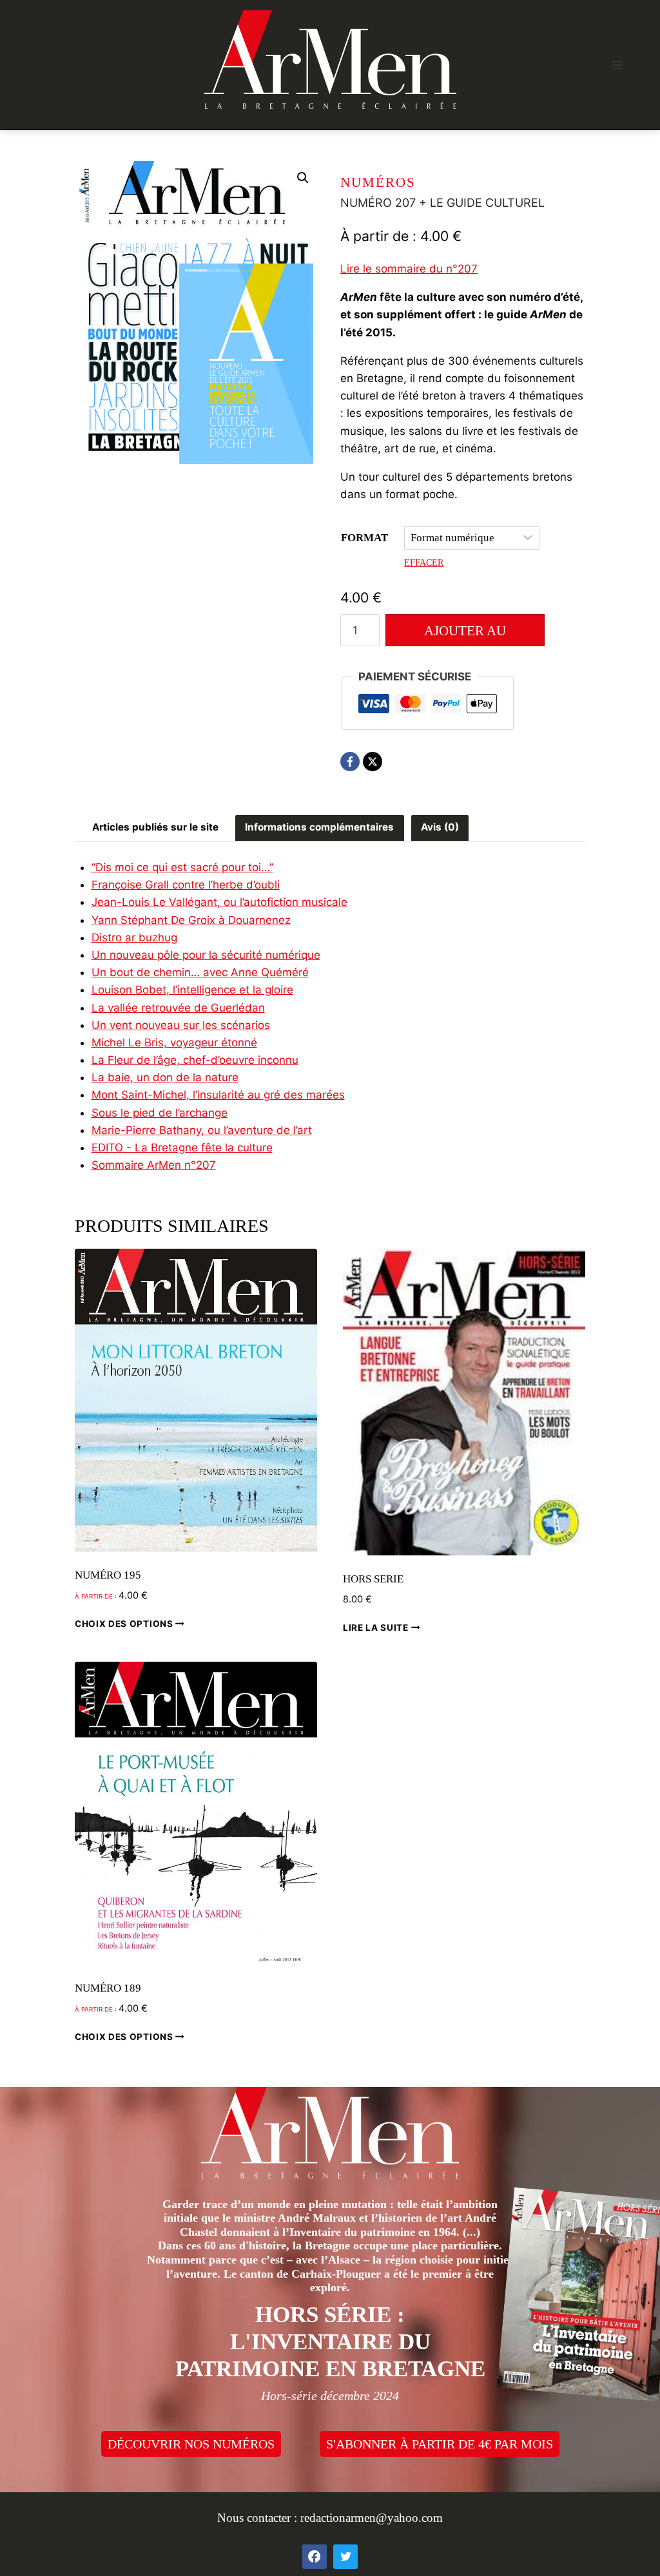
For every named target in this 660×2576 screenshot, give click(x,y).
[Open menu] (617, 65)
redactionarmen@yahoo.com (372, 2518)
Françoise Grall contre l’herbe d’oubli (186, 885)
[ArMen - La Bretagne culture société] (330, 60)
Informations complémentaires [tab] (319, 827)
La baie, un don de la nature (165, 1077)
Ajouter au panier (465, 635)
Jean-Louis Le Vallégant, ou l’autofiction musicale (219, 902)
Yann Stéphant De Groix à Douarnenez (191, 920)
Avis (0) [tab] (440, 827)
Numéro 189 (108, 1988)
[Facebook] (350, 762)
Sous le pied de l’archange (160, 1113)
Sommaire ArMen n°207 (154, 1165)
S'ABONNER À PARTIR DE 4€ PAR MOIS (440, 2444)
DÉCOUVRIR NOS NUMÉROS (191, 2444)
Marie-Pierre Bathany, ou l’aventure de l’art (202, 1130)
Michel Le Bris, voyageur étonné (174, 1043)
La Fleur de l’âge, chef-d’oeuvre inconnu (195, 1060)
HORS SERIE (373, 1579)
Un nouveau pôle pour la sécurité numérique (206, 955)
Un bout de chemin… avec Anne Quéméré (200, 972)
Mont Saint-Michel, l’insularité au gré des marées (218, 1095)
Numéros (378, 182)
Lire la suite (377, 1628)
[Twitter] (345, 2557)
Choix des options (125, 1623)
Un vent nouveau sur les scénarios (181, 1025)
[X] (373, 762)
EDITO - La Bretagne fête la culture (182, 1148)
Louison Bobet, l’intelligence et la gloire (192, 990)
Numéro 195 (108, 1575)
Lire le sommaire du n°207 (409, 269)
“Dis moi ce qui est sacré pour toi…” (182, 867)
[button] (303, 178)
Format (364, 538)
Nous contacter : (259, 2518)
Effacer (424, 562)
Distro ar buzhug (134, 937)
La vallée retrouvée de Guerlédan (178, 1008)
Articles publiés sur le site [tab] (155, 827)
